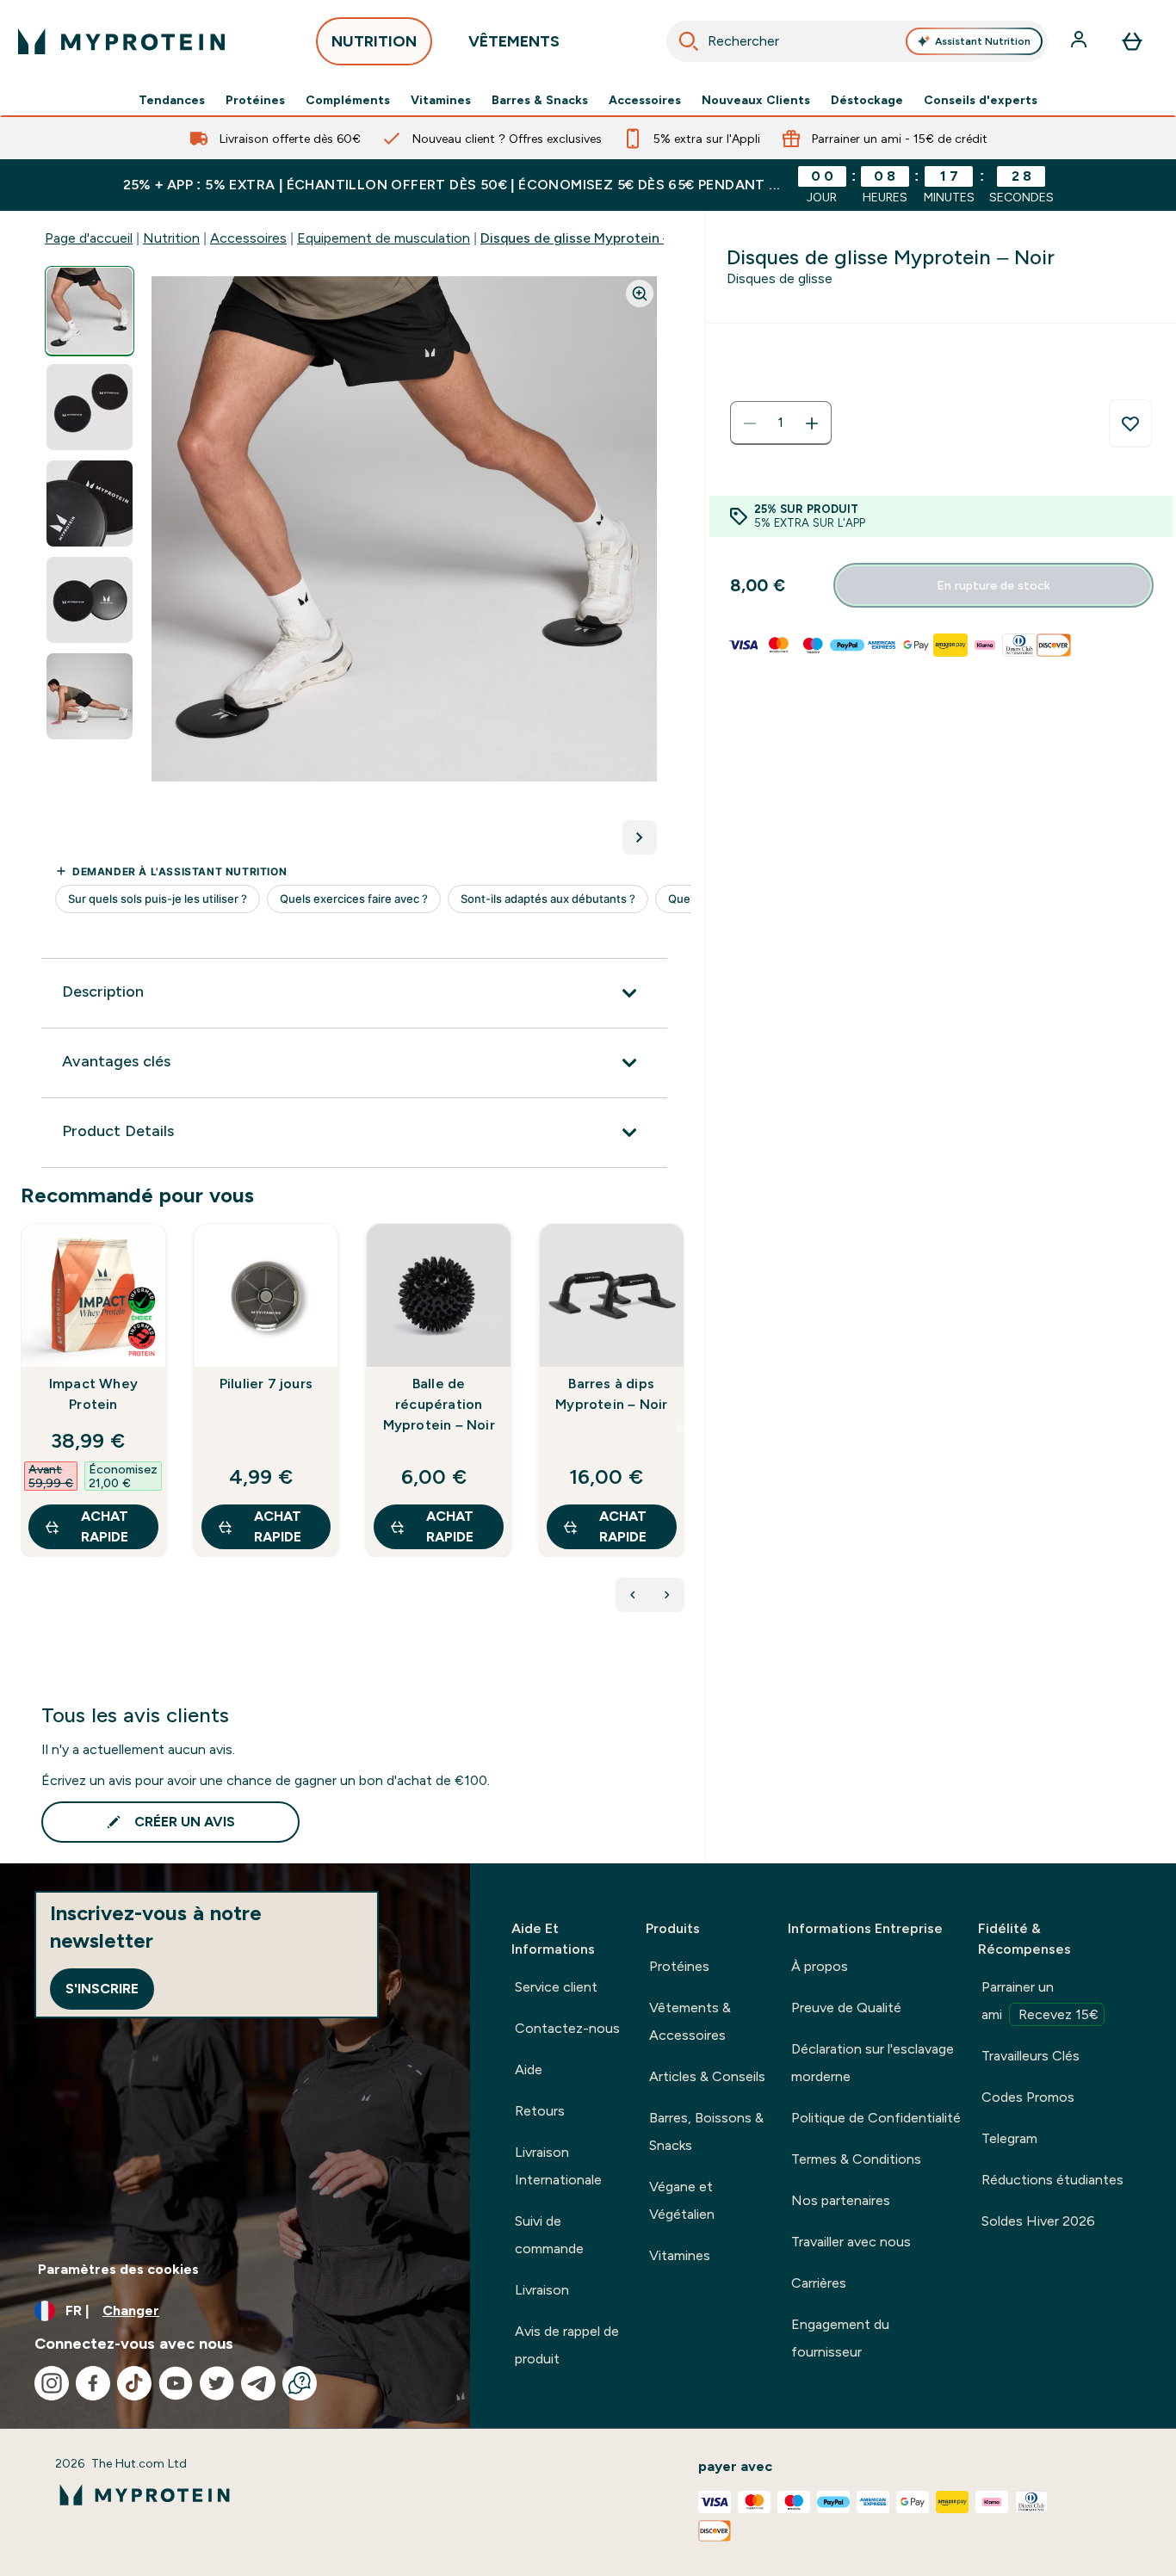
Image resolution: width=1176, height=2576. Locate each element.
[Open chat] (300, 2383)
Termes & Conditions (856, 2159)
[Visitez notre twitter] (217, 2383)
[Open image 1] (90, 311)
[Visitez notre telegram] (258, 2383)
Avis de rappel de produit (567, 2345)
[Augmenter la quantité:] (812, 423)
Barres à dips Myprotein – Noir (611, 1394)
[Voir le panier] (1132, 41)
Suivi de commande (549, 2235)
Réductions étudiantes (1052, 2180)
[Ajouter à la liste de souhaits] (1130, 423)
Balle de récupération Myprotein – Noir (439, 1404)
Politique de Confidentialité (876, 2118)
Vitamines (441, 100)
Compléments (348, 100)
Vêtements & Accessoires (690, 2021)
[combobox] (857, 41)
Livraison (542, 2290)
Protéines (255, 100)
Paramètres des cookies (118, 2269)
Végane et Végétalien (682, 2200)
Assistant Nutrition (983, 41)
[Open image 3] (90, 504)
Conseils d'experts (981, 100)
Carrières (819, 2283)
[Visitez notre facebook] (93, 2383)
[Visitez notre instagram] (52, 2383)
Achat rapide (105, 1526)
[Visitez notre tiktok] (134, 2383)
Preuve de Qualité (846, 2008)
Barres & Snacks (540, 100)
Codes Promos (1028, 2097)
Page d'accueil (89, 238)
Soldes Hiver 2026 (1038, 2221)
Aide (529, 2069)
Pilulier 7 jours (266, 1384)
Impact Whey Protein (93, 1394)
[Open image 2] (90, 408)
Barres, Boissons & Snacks (706, 2131)
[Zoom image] (640, 293)
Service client (556, 1987)
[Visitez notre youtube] (176, 2383)
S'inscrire (102, 1989)
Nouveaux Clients (756, 100)
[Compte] (1080, 41)
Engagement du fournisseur (840, 2338)
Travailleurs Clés (1031, 2056)
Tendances (172, 100)
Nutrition (171, 238)
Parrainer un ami (1040, 2001)
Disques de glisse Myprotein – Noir (591, 238)
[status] (781, 423)
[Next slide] (681, 1428)
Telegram (1009, 2138)
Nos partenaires (841, 2200)
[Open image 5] (90, 697)
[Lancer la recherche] (689, 41)
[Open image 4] (90, 600)
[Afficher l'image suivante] (640, 837)
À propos (820, 1966)
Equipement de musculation (384, 238)
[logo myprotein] (121, 41)
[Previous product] (633, 1595)
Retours (540, 2111)
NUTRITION (374, 41)
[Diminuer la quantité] (750, 423)
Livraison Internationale (558, 2166)
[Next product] (667, 1595)
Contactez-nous (567, 2028)
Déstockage (867, 100)
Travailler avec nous (851, 2242)
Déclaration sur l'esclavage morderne (873, 2063)
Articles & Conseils (707, 2076)
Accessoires (645, 100)
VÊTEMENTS (514, 41)
